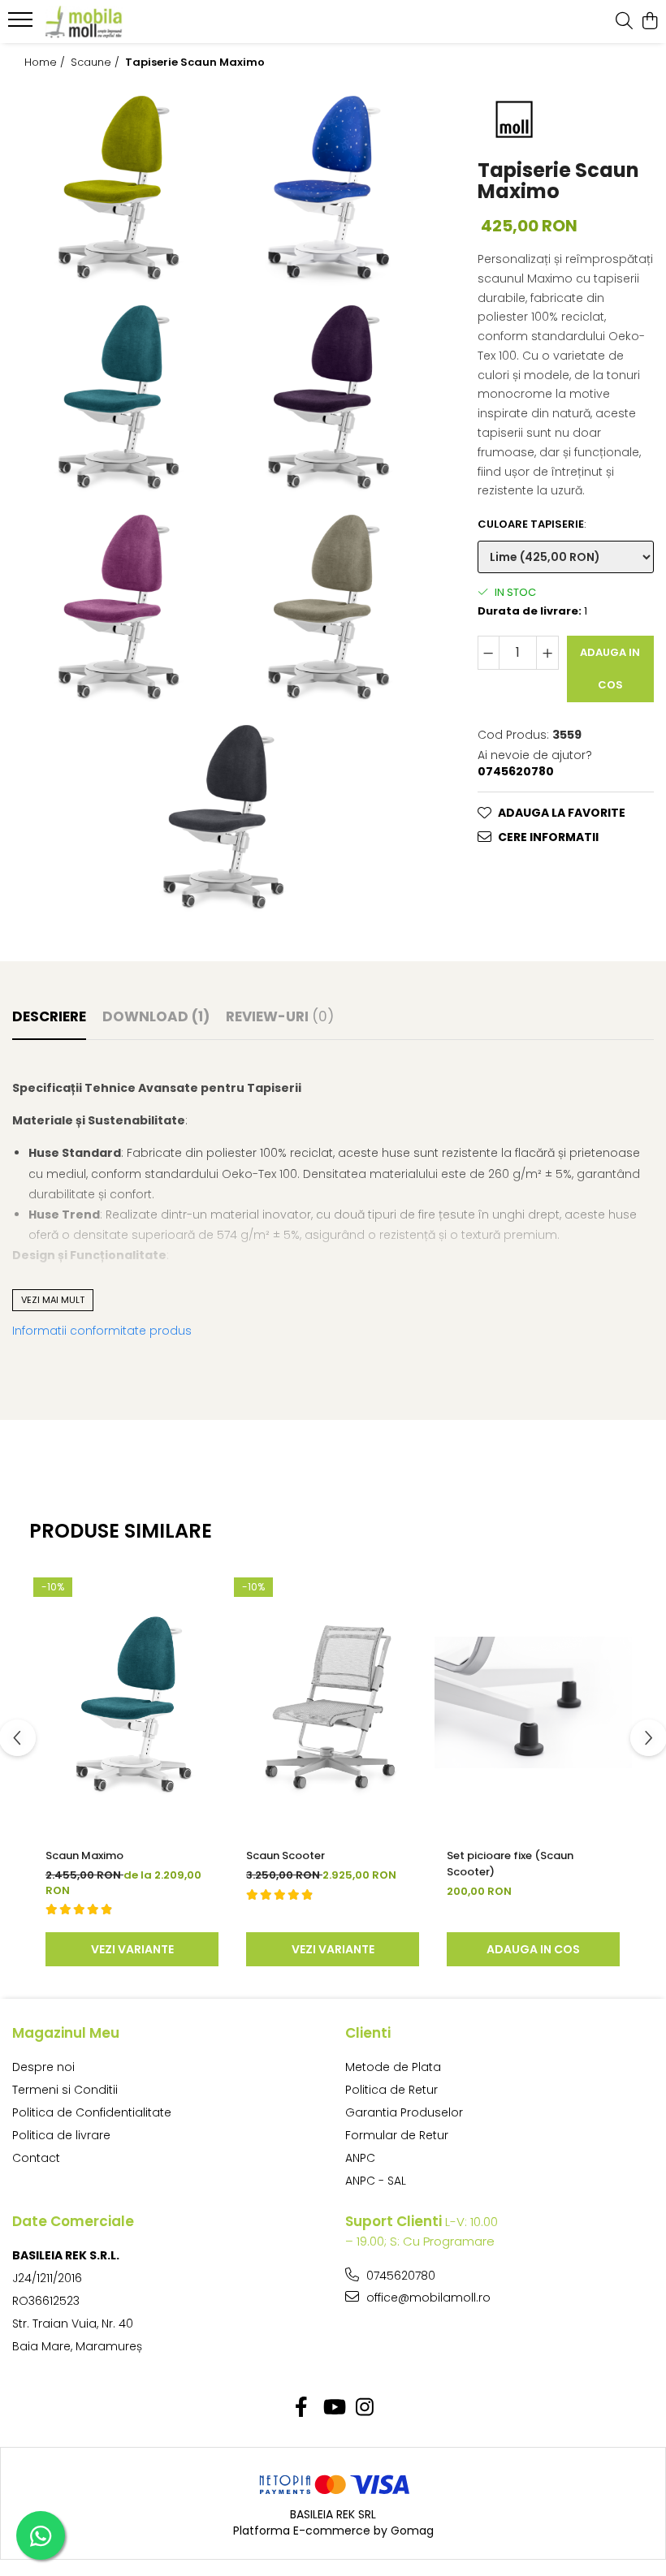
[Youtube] (333, 2408)
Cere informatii (548, 837)
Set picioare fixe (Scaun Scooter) (510, 1864)
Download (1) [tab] (156, 1016)
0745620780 (399, 2276)
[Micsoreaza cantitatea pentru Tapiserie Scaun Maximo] (489, 653)
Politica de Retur (391, 2090)
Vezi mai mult (53, 1300)
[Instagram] (365, 2408)
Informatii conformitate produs (102, 1331)
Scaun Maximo (84, 1855)
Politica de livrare (61, 2135)
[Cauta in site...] (624, 22)
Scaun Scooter (285, 1855)
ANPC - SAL (376, 2181)
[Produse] (22, 24)
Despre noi (43, 2067)
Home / (46, 63)
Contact (36, 2158)
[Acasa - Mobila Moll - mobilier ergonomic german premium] (110, 22)
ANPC (360, 2158)
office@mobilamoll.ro (427, 2298)
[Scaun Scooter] (333, 1702)
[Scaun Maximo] (132, 1702)
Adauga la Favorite (562, 813)
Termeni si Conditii (65, 2090)
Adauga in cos (610, 669)
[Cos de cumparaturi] (649, 22)
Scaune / (97, 63)
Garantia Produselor (404, 2112)
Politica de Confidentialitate (92, 2112)
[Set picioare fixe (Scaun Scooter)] (533, 1702)
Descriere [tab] (49, 1016)
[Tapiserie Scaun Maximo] (117, 186)
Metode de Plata (393, 2067)
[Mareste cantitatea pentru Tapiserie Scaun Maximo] (547, 653)
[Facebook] (302, 2408)
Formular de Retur (397, 2135)
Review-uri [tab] (280, 1016)
